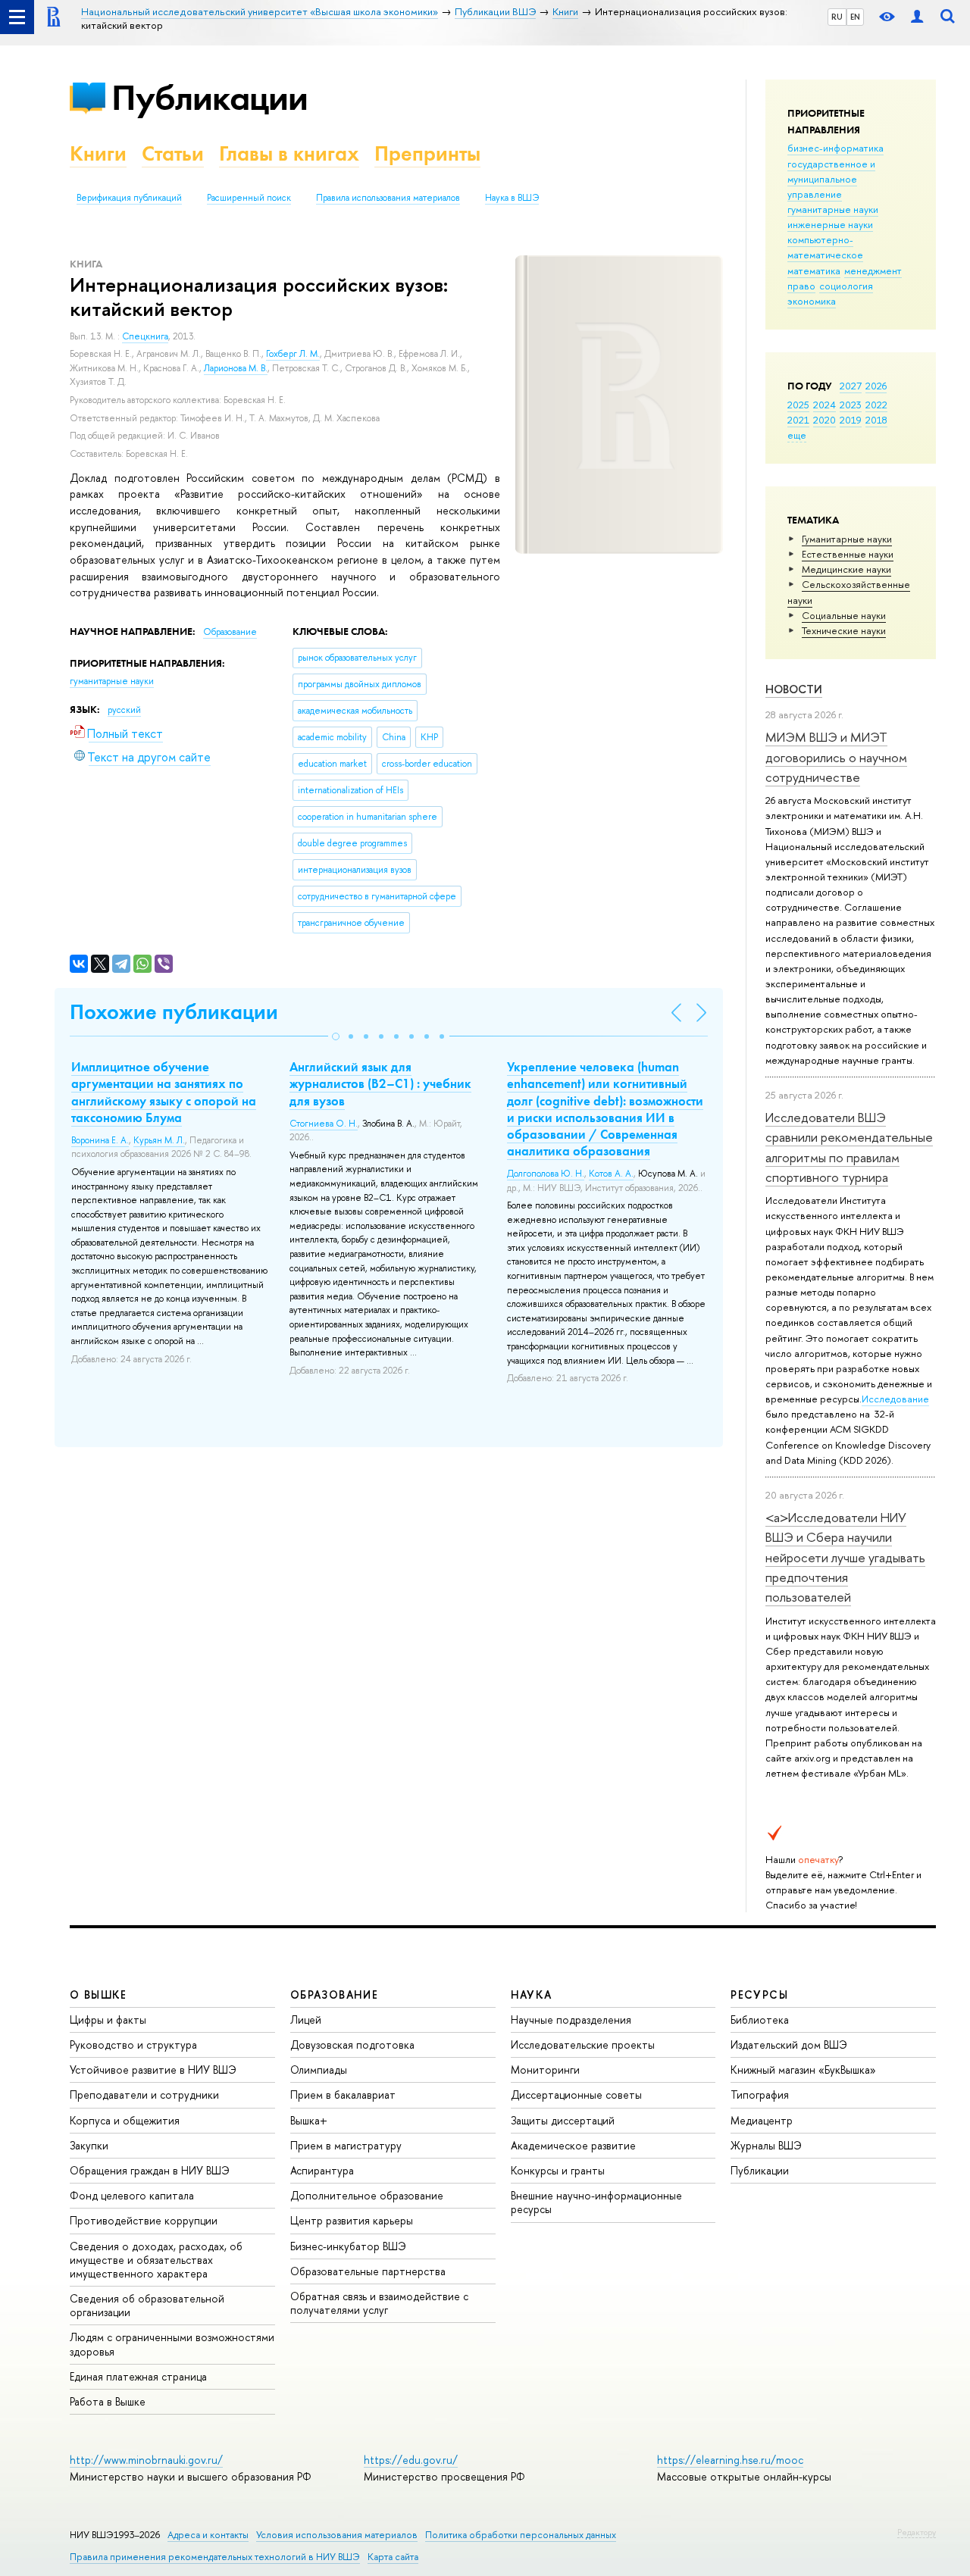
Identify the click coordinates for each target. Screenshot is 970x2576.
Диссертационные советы (576, 2095)
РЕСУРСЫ (759, 1995)
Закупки (89, 2145)
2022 (876, 405)
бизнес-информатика (835, 148)
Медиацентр (762, 2120)
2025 (798, 405)
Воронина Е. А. (100, 1140)
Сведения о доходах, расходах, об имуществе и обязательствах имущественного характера (156, 2260)
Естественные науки (848, 554)
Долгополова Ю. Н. (546, 1174)
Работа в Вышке (108, 2401)
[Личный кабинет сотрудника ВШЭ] (917, 17)
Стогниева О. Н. (324, 1124)
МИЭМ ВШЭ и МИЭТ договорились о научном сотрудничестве (836, 757)
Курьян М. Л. (159, 1140)
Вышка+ (309, 2120)
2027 (851, 386)
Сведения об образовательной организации (147, 2305)
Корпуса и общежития (125, 2120)
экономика (812, 301)
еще (797, 435)
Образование (230, 632)
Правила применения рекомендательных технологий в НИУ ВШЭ (215, 2557)
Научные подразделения (571, 2020)
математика (814, 270)
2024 (824, 405)
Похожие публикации (174, 1012)
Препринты (427, 153)
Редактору (917, 2532)
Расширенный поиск (249, 198)
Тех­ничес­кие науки (844, 630)
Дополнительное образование (367, 2195)
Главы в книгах (289, 153)
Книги (98, 153)
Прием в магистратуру (346, 2145)
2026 (876, 386)
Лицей (306, 2020)
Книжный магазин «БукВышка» (803, 2070)
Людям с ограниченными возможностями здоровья (172, 2344)
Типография (760, 2095)
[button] (336, 1036)
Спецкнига (145, 336)
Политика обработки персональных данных (521, 2535)
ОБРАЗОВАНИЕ (334, 1995)
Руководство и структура (133, 2045)
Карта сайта (393, 2557)
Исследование (895, 1399)
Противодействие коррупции (144, 2220)
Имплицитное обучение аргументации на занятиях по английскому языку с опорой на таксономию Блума (164, 1092)
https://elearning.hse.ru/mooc (730, 2460)
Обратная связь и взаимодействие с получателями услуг (379, 2303)
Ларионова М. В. (236, 368)
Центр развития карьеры (352, 2220)
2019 (851, 420)
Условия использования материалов (337, 2535)
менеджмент (873, 270)
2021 (798, 420)
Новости (794, 689)
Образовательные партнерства (368, 2271)
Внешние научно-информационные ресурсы (596, 2202)
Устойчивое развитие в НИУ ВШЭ (153, 2070)
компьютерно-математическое (825, 247)
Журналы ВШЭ (766, 2145)
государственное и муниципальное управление (831, 179)
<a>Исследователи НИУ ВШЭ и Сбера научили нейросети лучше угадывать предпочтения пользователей (845, 1557)
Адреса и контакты (208, 2535)
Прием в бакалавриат (343, 2095)
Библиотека (760, 2020)
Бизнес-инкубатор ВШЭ (348, 2246)
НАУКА (532, 1995)
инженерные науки (830, 224)
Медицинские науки (846, 569)
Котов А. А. (611, 1174)
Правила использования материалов (388, 198)
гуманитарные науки (833, 209)
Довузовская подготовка (352, 2045)
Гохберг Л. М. (293, 354)
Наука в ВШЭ (512, 198)
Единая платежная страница (138, 2376)
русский (124, 710)
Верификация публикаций (129, 198)
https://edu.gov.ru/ (411, 2460)
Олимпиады (319, 2070)
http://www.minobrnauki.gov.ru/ (146, 2460)
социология (846, 286)
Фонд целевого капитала (132, 2195)
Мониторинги (545, 2070)
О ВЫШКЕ (99, 1995)
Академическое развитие (573, 2145)
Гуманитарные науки (847, 539)
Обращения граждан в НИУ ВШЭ (150, 2170)
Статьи (173, 153)
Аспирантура (322, 2170)
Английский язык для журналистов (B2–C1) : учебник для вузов (380, 1083)
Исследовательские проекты (583, 2045)
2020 (824, 420)
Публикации (210, 97)
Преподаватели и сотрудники (144, 2095)
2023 (851, 405)
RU (837, 17)
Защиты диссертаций (563, 2120)
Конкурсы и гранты (558, 2170)
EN (855, 17)
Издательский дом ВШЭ (789, 2045)
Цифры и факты (108, 2020)
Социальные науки (844, 615)
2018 (876, 420)
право (801, 286)
